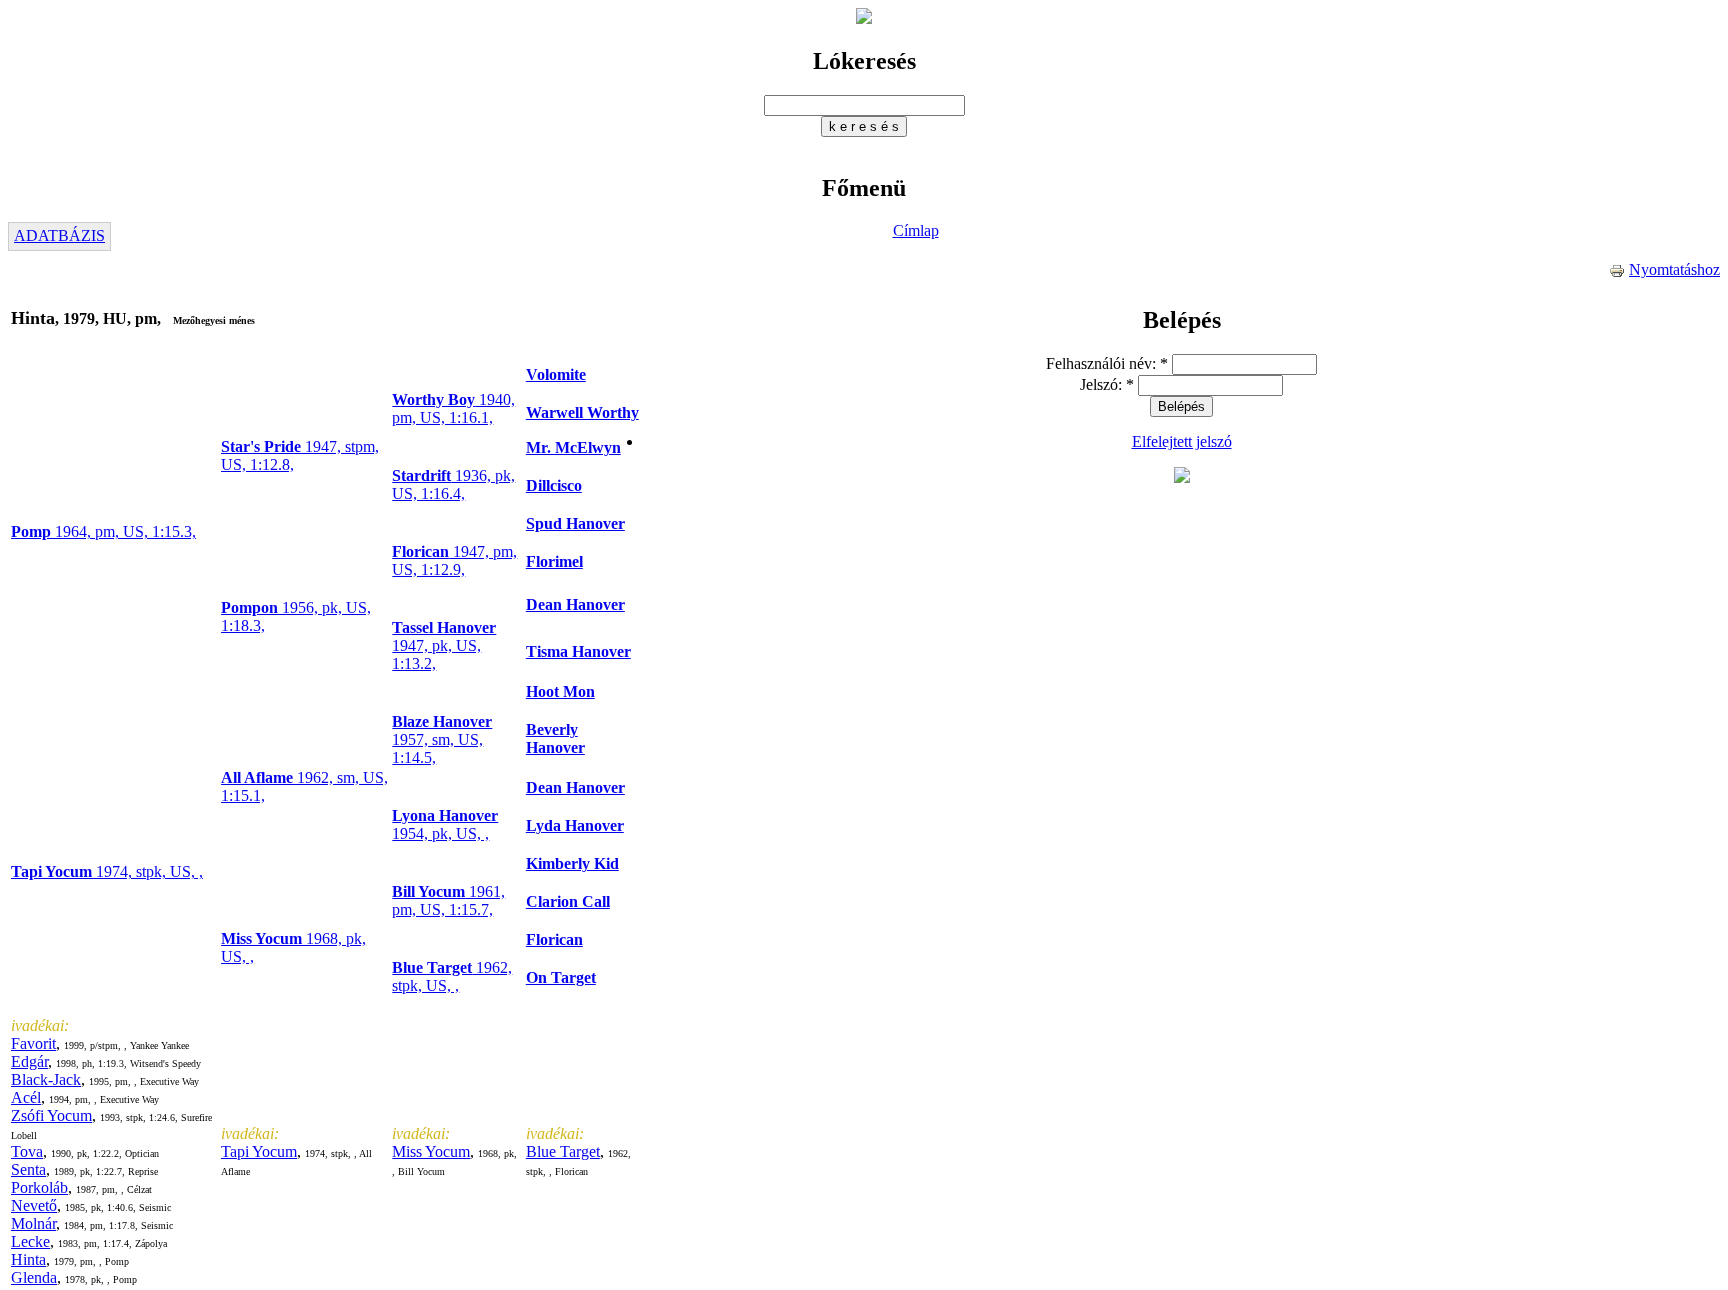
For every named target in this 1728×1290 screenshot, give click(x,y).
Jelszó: (1107, 384)
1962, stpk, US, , (452, 976)
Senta (28, 1169)
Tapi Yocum (259, 1151)
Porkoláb (39, 1187)
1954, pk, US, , (445, 824)
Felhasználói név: (1107, 363)
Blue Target (563, 1151)
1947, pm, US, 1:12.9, (454, 560)
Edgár (29, 1061)
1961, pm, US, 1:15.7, (448, 900)
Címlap (916, 230)
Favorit (33, 1043)
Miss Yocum (431, 1151)
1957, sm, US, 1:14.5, (442, 739)
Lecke (30, 1241)
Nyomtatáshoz (1674, 269)
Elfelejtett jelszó (1182, 441)
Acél (26, 1097)
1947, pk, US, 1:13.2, (444, 645)
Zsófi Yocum (51, 1115)
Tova (27, 1151)
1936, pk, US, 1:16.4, (453, 484)
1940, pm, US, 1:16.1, (453, 408)
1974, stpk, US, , (107, 871)
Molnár (33, 1223)
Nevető (34, 1205)
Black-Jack (46, 1079)
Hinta (28, 1259)
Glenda (34, 1277)
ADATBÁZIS (59, 235)
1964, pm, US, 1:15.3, (103, 531)
